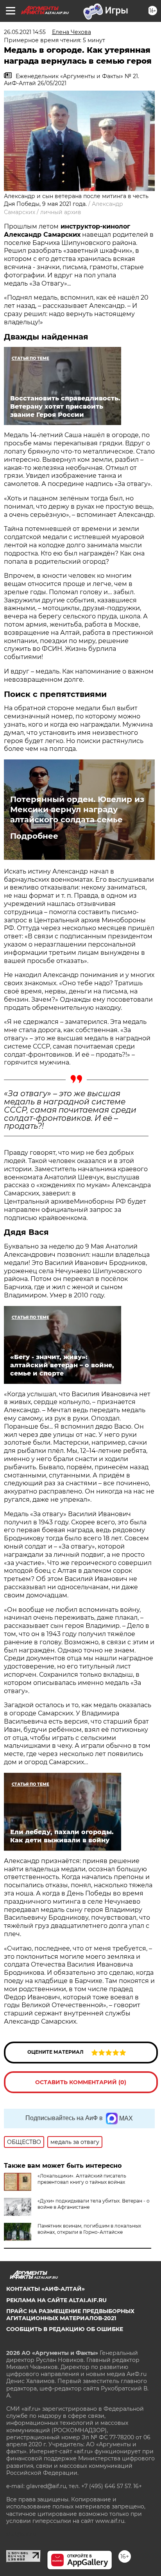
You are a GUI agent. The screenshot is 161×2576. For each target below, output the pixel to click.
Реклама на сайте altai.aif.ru (56, 2300)
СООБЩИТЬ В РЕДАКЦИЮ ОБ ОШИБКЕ (65, 2329)
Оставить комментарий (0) (81, 2082)
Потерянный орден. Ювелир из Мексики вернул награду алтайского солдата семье (77, 809)
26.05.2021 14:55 (25, 32)
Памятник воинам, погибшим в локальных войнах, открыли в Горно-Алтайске (89, 2229)
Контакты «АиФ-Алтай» (46, 2289)
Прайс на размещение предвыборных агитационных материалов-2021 (70, 2315)
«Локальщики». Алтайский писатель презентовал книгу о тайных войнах (82, 2179)
